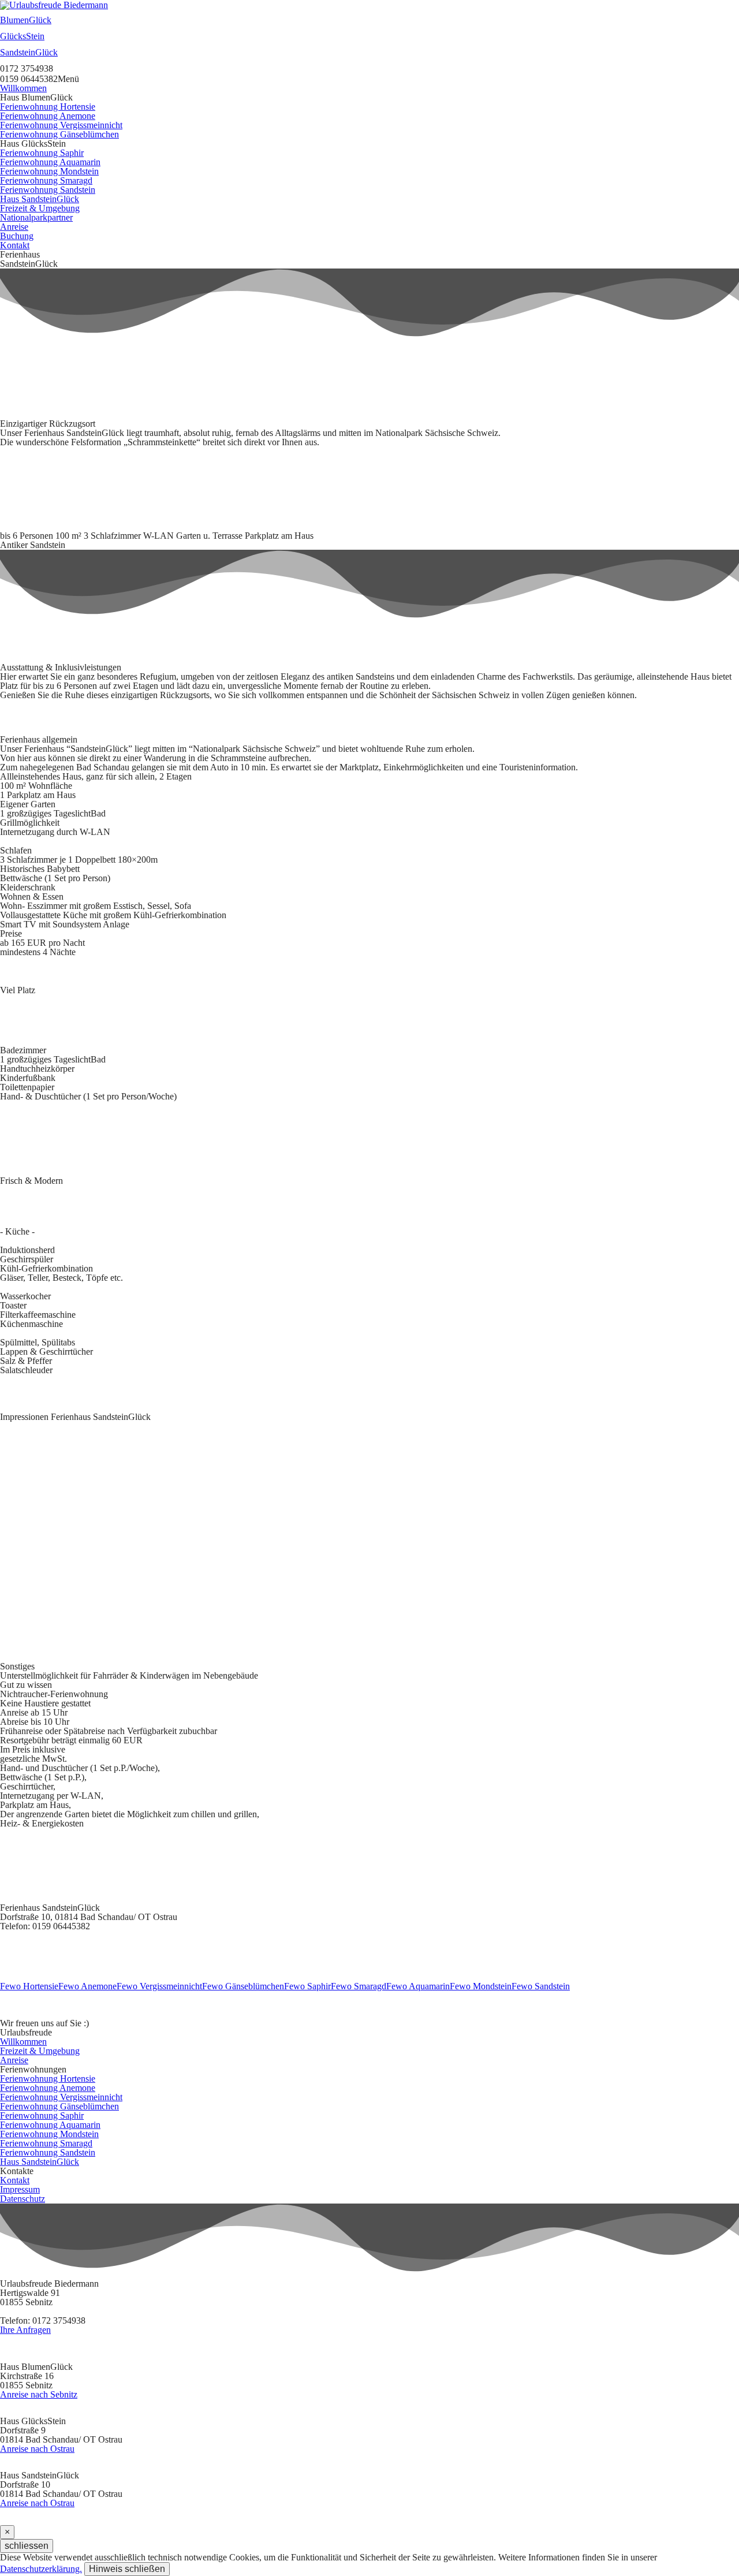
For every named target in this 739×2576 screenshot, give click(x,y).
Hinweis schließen (127, 2569)
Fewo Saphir (307, 1986)
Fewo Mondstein (481, 1986)
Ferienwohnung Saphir (42, 153)
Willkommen (23, 88)
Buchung (17, 236)
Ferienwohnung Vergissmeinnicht (61, 125)
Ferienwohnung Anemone (48, 116)
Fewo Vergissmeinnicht (159, 1986)
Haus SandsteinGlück (40, 199)
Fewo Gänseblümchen (243, 1986)
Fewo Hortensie (29, 1986)
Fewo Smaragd (359, 1986)
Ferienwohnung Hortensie (48, 107)
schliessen (27, 2546)
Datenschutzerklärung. (41, 2569)
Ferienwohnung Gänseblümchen (59, 134)
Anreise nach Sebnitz (39, 2395)
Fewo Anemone (87, 1986)
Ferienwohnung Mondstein (49, 171)
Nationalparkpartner (36, 217)
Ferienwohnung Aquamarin (50, 162)
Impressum (20, 2189)
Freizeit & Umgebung (40, 208)
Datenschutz (23, 2199)
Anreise (14, 227)
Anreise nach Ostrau (37, 2449)
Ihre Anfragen (25, 2330)
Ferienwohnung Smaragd (46, 180)
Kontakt (15, 245)
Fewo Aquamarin (418, 1986)
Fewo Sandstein (541, 1986)
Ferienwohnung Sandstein (48, 190)
